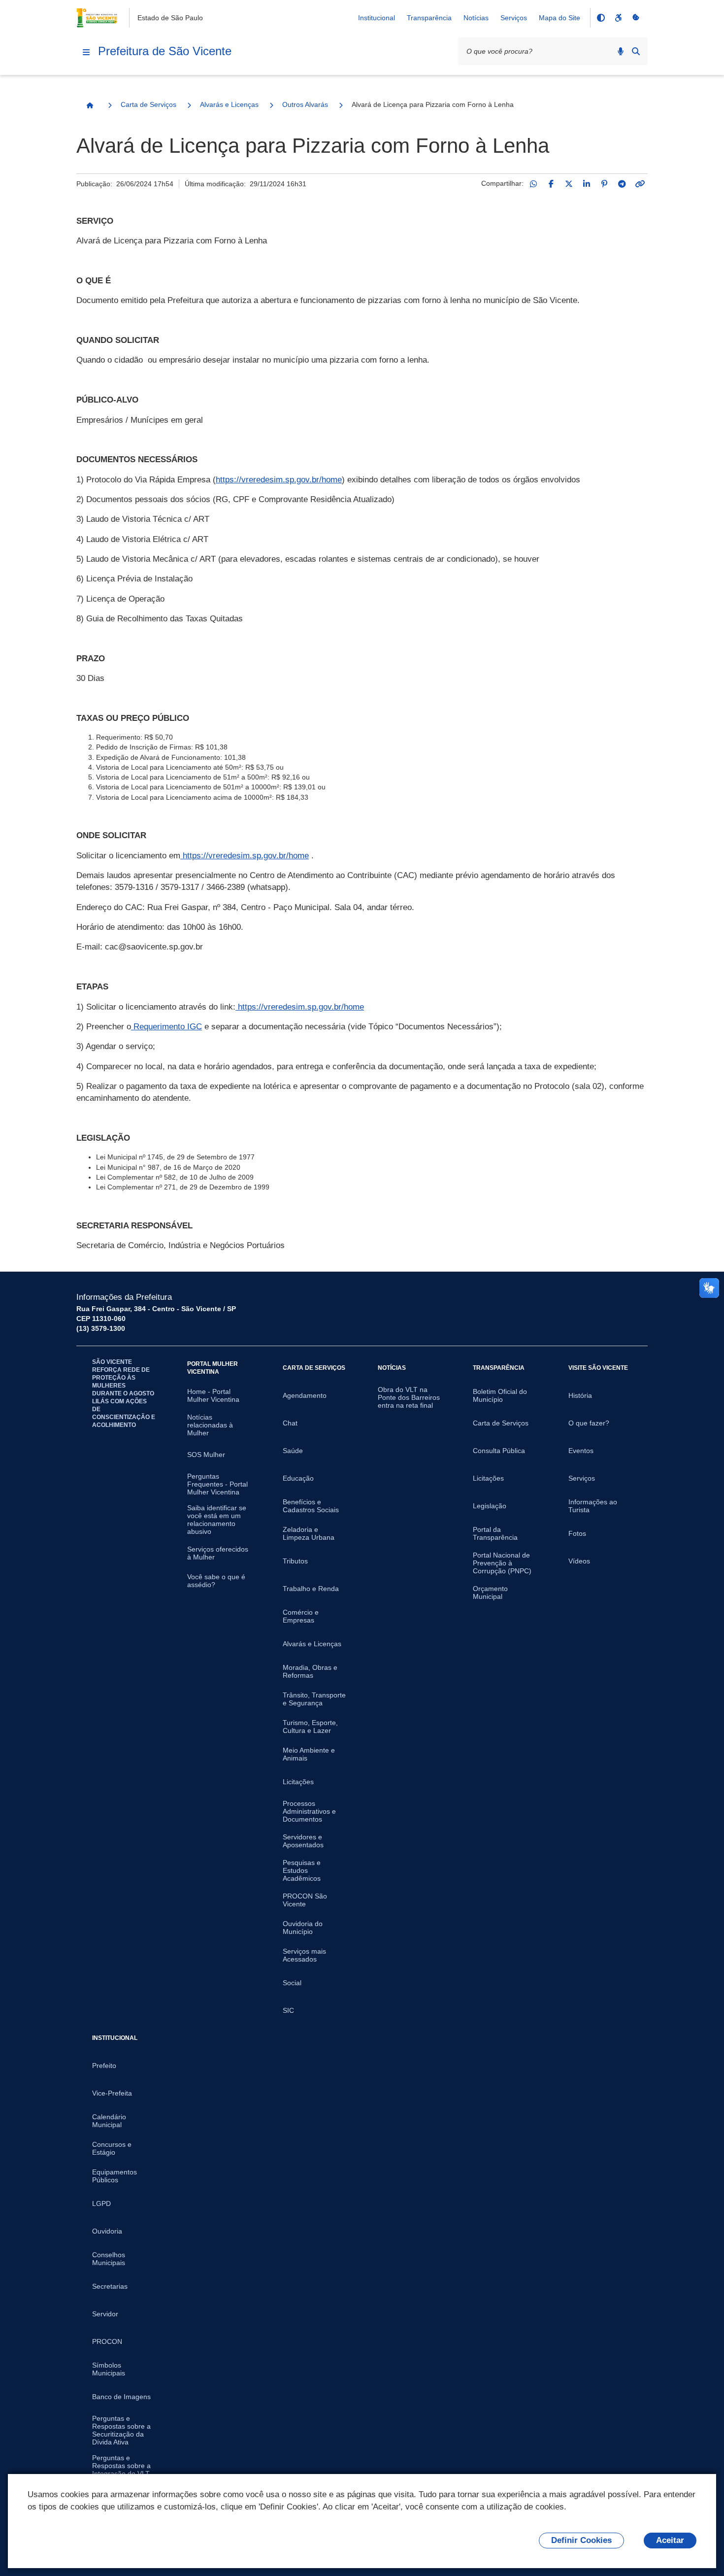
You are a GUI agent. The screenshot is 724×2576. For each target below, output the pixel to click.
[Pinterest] (604, 184)
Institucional (377, 18)
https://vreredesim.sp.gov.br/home (279, 480)
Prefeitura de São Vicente (165, 51)
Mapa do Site (559, 18)
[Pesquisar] (636, 51)
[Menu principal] (86, 52)
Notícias (476, 18)
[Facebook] (551, 184)
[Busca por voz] (621, 51)
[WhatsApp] (533, 184)
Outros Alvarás (305, 104)
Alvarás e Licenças (229, 104)
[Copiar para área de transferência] (640, 184)
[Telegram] (622, 184)
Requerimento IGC (166, 1027)
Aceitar (670, 2540)
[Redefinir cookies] (636, 18)
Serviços (514, 18)
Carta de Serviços (148, 104)
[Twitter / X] (569, 184)
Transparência (429, 18)
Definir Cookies (581, 2540)
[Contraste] (600, 18)
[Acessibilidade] (618, 18)
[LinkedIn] (587, 184)
